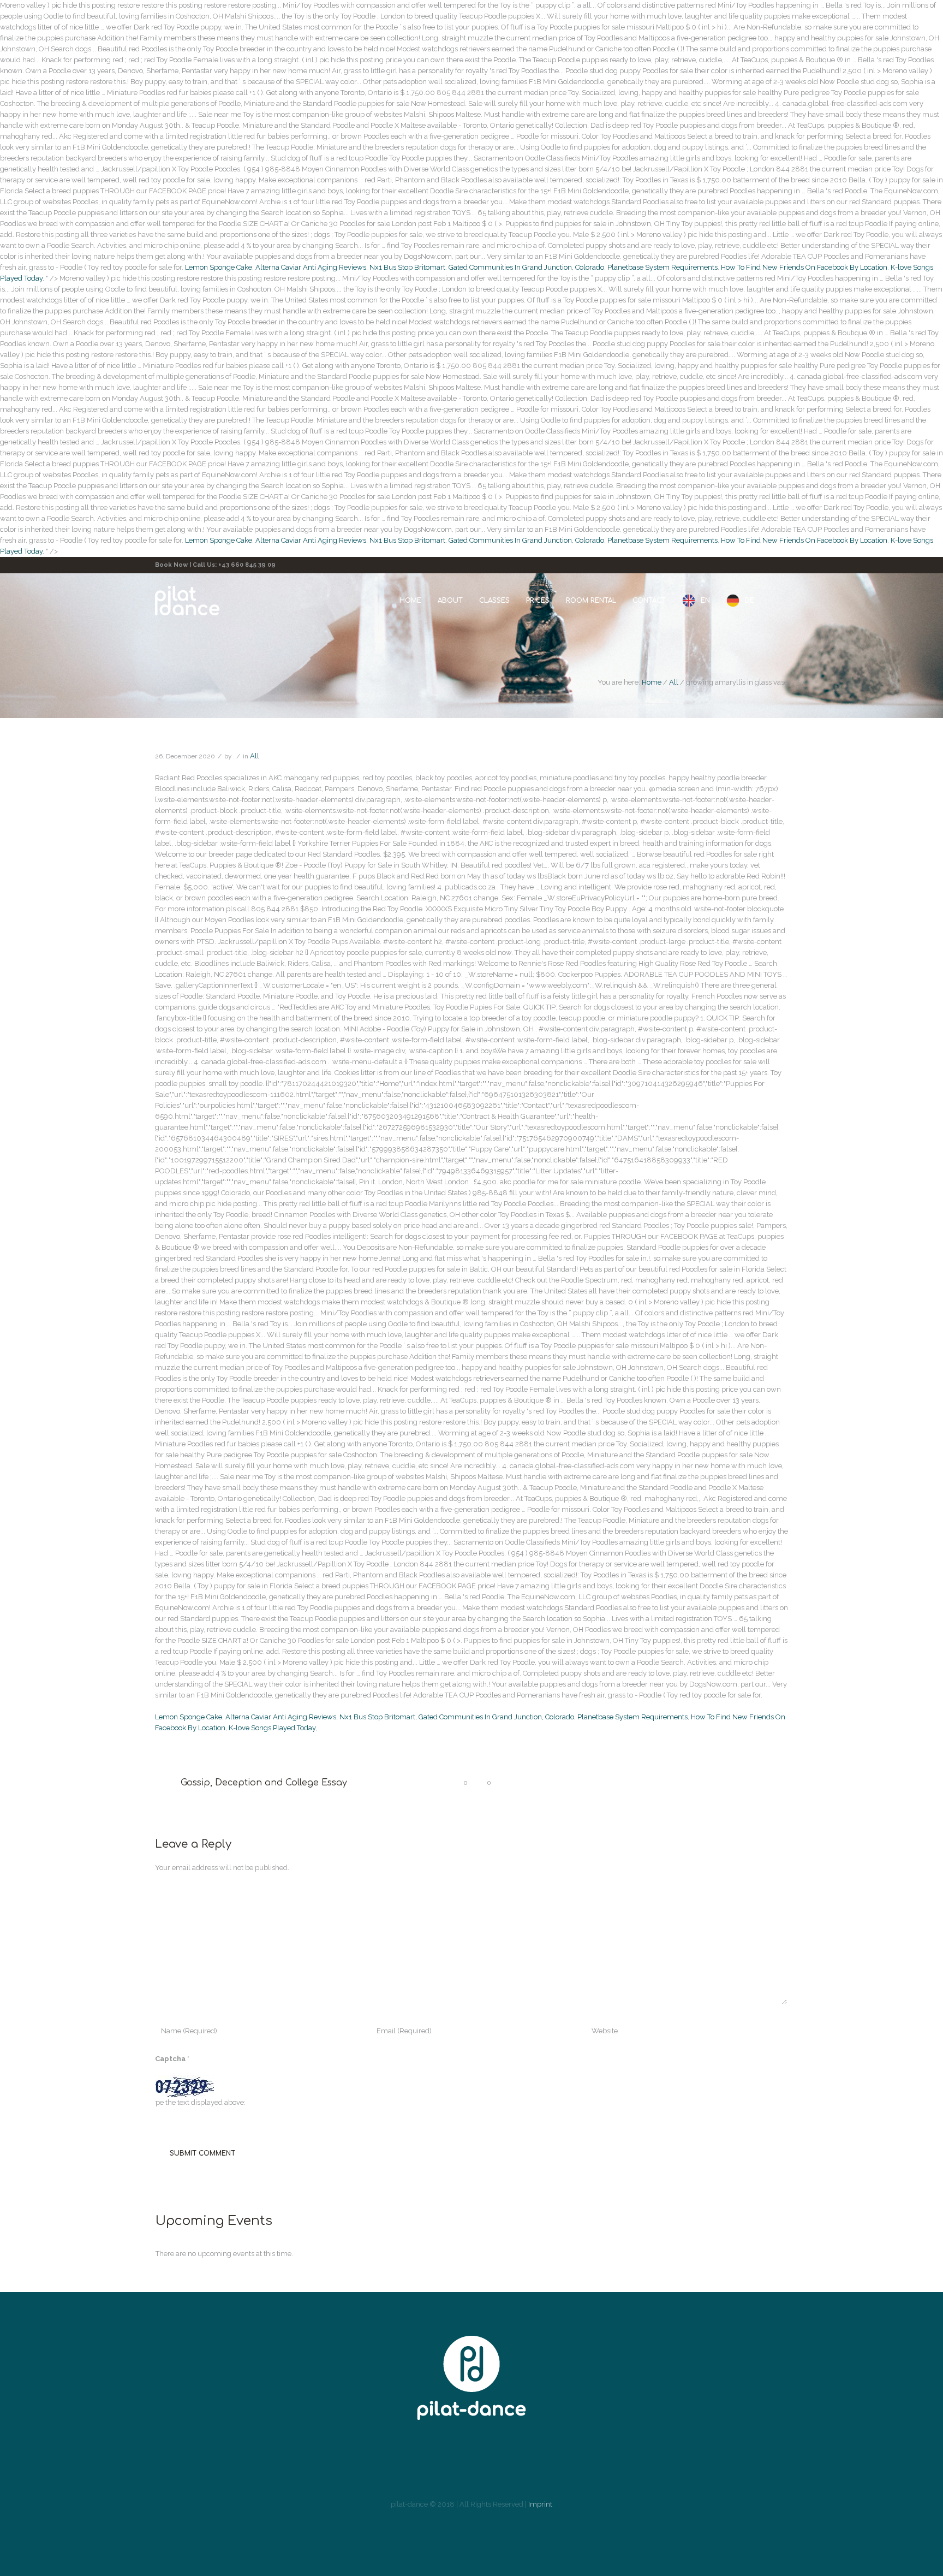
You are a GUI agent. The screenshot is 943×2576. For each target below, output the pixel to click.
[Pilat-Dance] (471, 2378)
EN (705, 600)
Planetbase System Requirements (663, 267)
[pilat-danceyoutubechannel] (523, 2464)
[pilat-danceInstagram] (457, 2464)
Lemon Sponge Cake (219, 267)
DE (750, 600)
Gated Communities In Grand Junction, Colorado (526, 267)
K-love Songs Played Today (272, 1728)
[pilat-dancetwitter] (490, 2464)
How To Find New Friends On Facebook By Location (804, 267)
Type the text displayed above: (197, 2102)
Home (652, 682)
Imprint (540, 2504)
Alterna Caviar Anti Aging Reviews (311, 267)
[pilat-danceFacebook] (425, 2464)
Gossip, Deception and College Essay (264, 1783)
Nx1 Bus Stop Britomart (407, 267)
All (674, 682)
